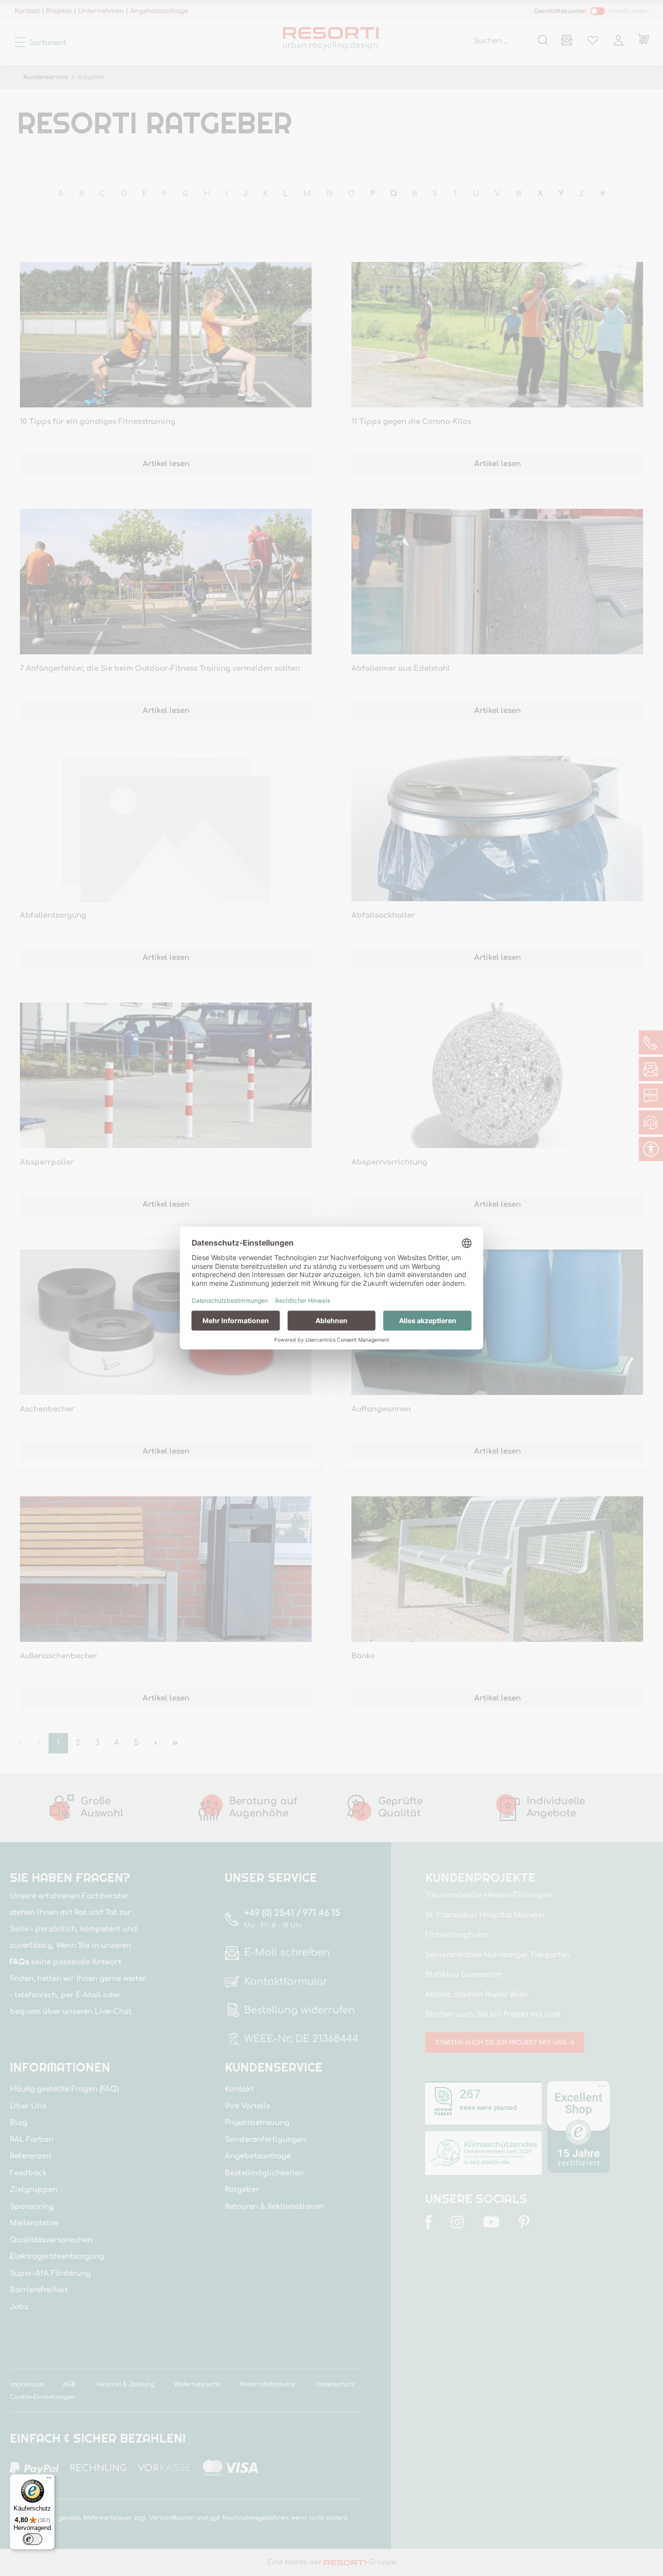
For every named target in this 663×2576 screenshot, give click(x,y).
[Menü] (49, 2480)
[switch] (33, 2539)
